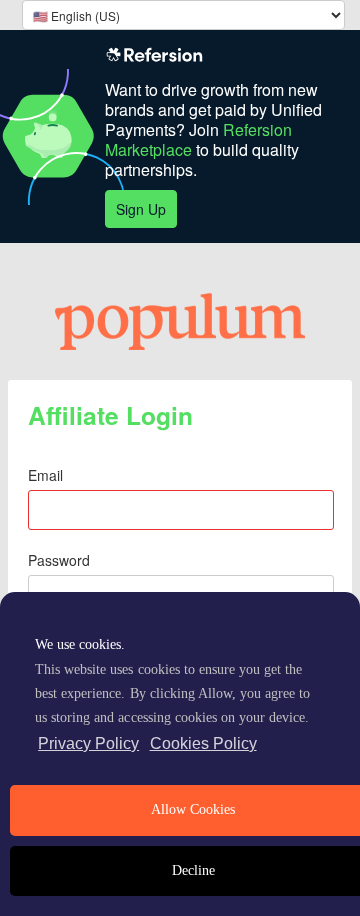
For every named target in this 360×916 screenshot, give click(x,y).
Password (59, 560)
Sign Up (141, 209)
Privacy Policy (88, 743)
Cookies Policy (203, 743)
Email (45, 475)
